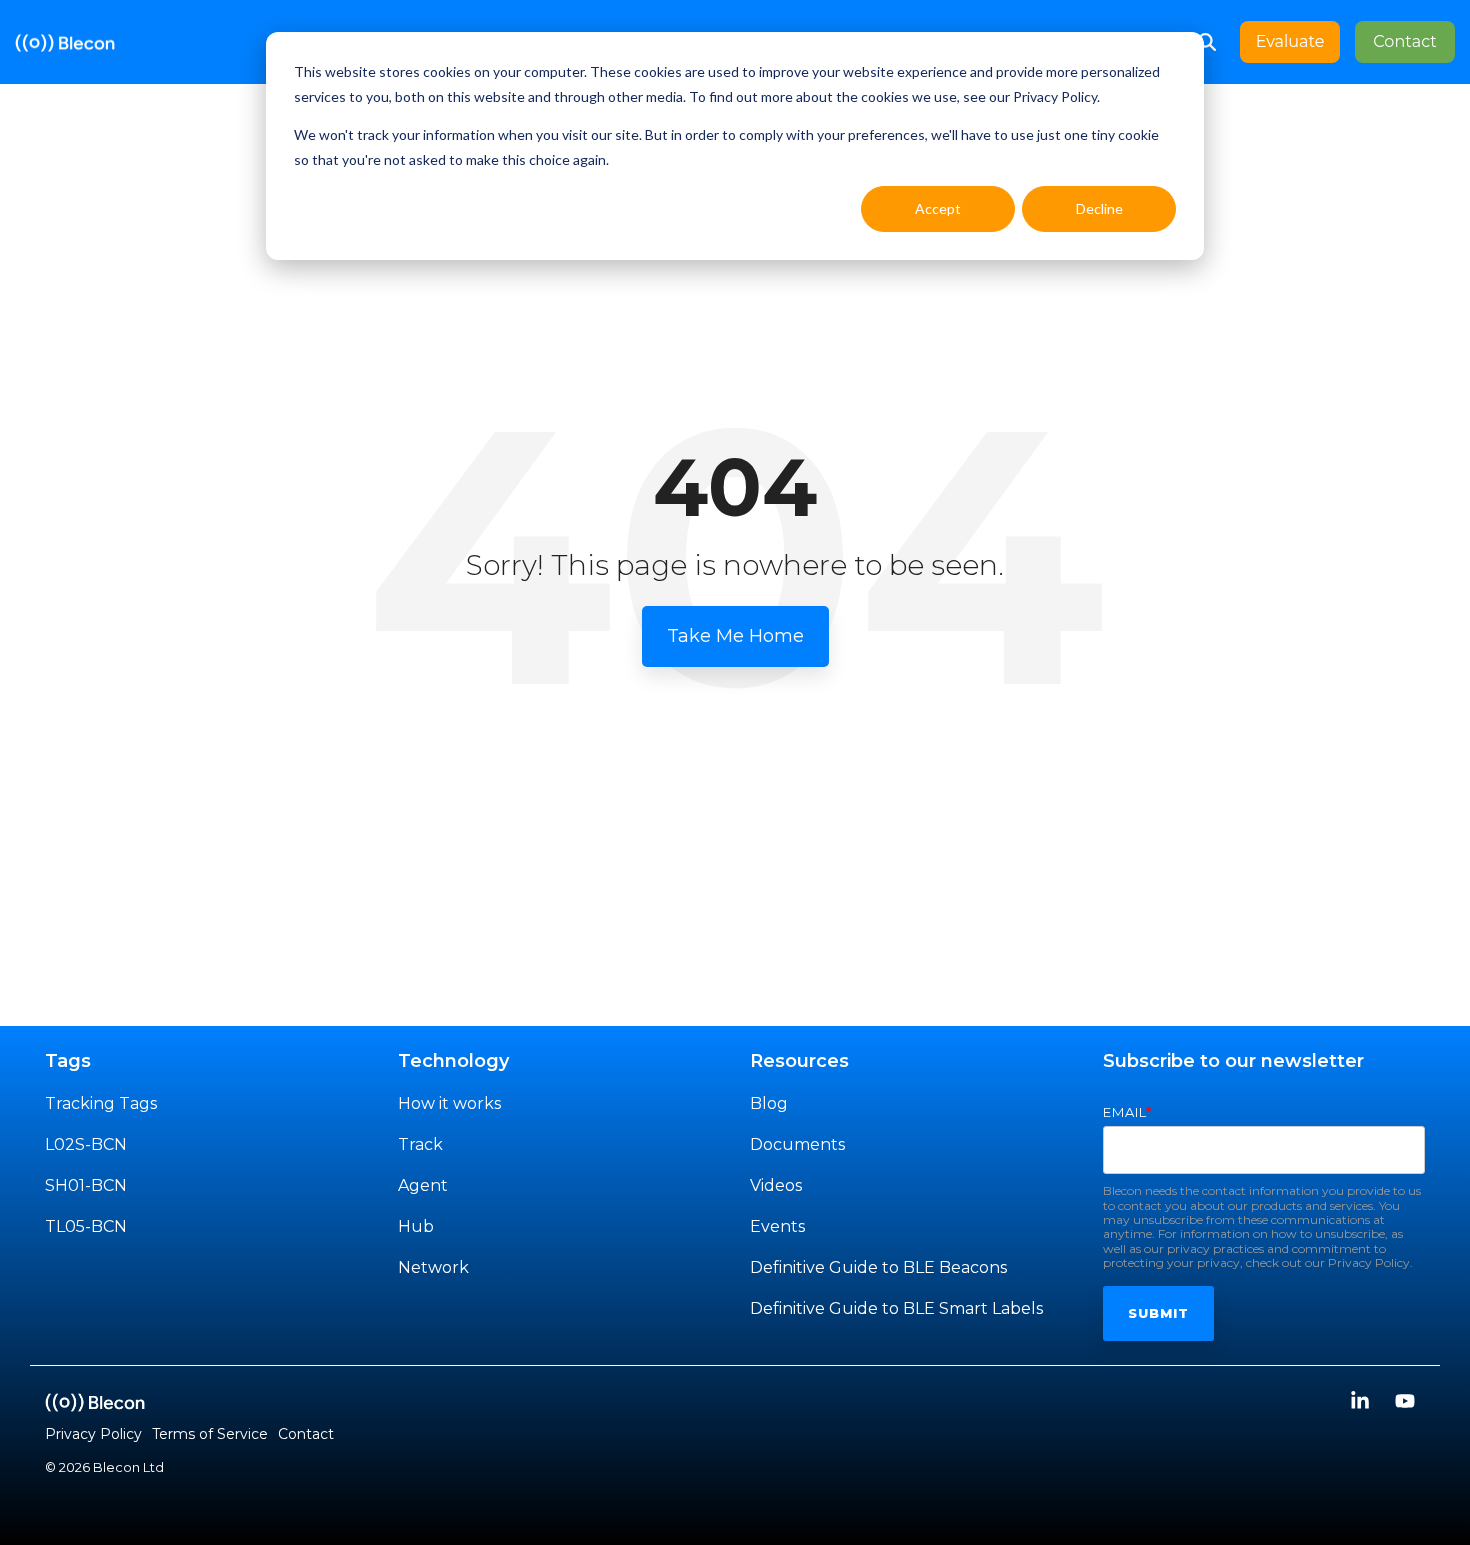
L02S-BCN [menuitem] (86, 1144)
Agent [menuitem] (423, 1185)
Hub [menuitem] (416, 1226)
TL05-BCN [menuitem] (86, 1226)
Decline (1099, 208)
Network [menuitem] (433, 1267)
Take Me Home (735, 636)
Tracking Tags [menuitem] (101, 1103)
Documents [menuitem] (797, 1144)
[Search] (1207, 42)
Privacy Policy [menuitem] (93, 1434)
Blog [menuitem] (769, 1103)
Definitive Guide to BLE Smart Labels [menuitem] (896, 1308)
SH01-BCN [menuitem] (86, 1185)
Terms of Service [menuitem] (210, 1434)
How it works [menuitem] (449, 1103)
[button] (1362, 1402)
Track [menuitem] (420, 1144)
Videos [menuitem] (776, 1185)
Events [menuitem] (777, 1226)
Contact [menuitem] (306, 1434)
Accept (938, 208)
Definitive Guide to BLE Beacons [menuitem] (878, 1267)
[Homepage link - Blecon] (95, 1401)
